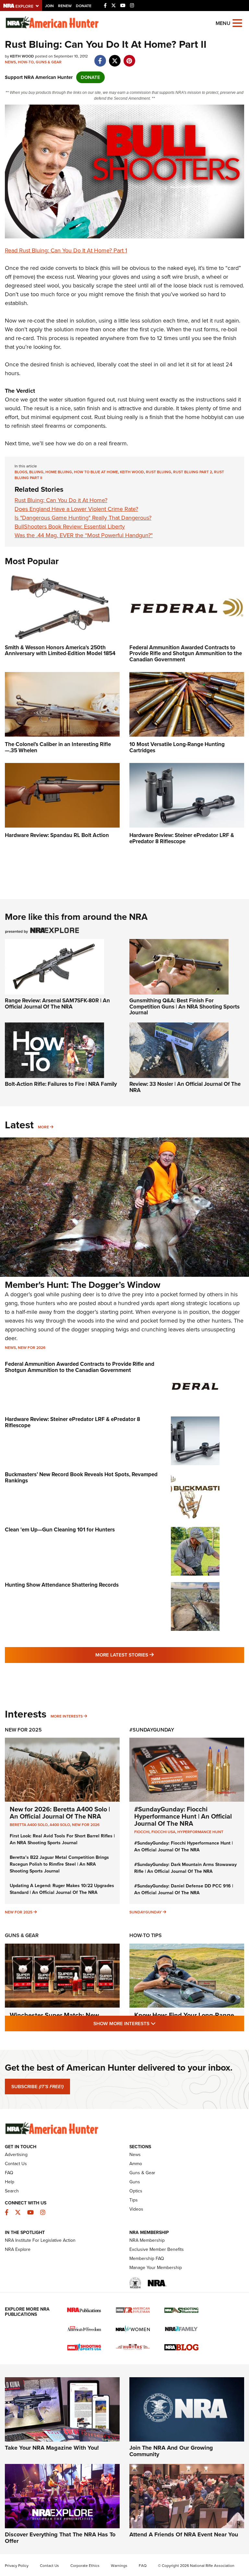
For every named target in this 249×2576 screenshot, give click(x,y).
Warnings (119, 2566)
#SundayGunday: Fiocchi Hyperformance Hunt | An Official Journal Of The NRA (183, 1816)
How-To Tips (146, 1935)
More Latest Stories (151, 1655)
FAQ (9, 2173)
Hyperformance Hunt (200, 1832)
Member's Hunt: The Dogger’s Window (83, 1285)
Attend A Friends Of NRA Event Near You (184, 2534)
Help (10, 2182)
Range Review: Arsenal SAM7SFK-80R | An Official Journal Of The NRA (57, 1004)
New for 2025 (19, 1912)
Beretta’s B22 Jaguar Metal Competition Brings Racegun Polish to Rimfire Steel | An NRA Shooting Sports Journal (59, 1864)
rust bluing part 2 (193, 472)
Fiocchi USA (163, 1832)
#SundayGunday (152, 1730)
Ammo (136, 2164)
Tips (134, 2200)
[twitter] (115, 57)
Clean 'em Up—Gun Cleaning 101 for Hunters (60, 1530)
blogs (21, 472)
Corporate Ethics (85, 2566)
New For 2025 (23, 1730)
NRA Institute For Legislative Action (40, 2240)
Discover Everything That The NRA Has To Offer (60, 2538)
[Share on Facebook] (100, 57)
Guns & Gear (49, 62)
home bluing (59, 472)
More (43, 1127)
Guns (135, 2182)
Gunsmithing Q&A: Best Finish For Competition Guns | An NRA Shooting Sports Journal (184, 1007)
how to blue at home (96, 472)
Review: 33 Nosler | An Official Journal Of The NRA (185, 1087)
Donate (84, 6)
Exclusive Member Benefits (157, 2249)
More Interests (67, 1716)
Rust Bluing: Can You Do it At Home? (61, 500)
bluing (36, 472)
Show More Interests (160, 2023)
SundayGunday (146, 1912)
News (10, 62)
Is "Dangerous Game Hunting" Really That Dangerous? (83, 518)
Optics (136, 2191)
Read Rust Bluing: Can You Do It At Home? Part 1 (66, 250)
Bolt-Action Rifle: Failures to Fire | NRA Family (61, 1084)
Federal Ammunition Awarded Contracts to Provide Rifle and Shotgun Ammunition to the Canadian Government (80, 1367)
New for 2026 (32, 1348)
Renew (65, 6)
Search (12, 2191)
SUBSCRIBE (37, 2087)
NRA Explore (18, 2249)
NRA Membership (147, 2240)
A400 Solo (60, 1825)
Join (49, 6)
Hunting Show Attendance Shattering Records (62, 1585)
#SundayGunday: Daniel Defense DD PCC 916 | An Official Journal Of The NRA (184, 1889)
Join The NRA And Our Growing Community (171, 2451)
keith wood (132, 472)
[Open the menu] (237, 23)
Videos (136, 2209)
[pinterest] (129, 57)
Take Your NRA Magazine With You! (52, 2448)
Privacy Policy (17, 2566)
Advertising (16, 2155)
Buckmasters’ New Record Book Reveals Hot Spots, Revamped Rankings (81, 1478)
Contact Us (16, 2164)
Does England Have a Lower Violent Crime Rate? (76, 509)
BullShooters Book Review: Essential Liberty (70, 527)
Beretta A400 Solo (29, 1825)
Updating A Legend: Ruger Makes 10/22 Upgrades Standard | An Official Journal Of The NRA (62, 1889)
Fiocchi (142, 1832)
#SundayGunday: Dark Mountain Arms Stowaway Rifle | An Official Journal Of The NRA (185, 1868)
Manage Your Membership (156, 2268)
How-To (26, 62)
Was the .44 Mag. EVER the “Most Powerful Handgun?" (84, 535)
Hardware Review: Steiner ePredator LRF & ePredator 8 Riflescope (72, 1422)
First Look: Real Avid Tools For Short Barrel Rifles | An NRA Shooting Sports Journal (62, 1839)
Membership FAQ (147, 2259)
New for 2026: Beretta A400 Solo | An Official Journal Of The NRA (60, 1813)
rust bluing (159, 472)
